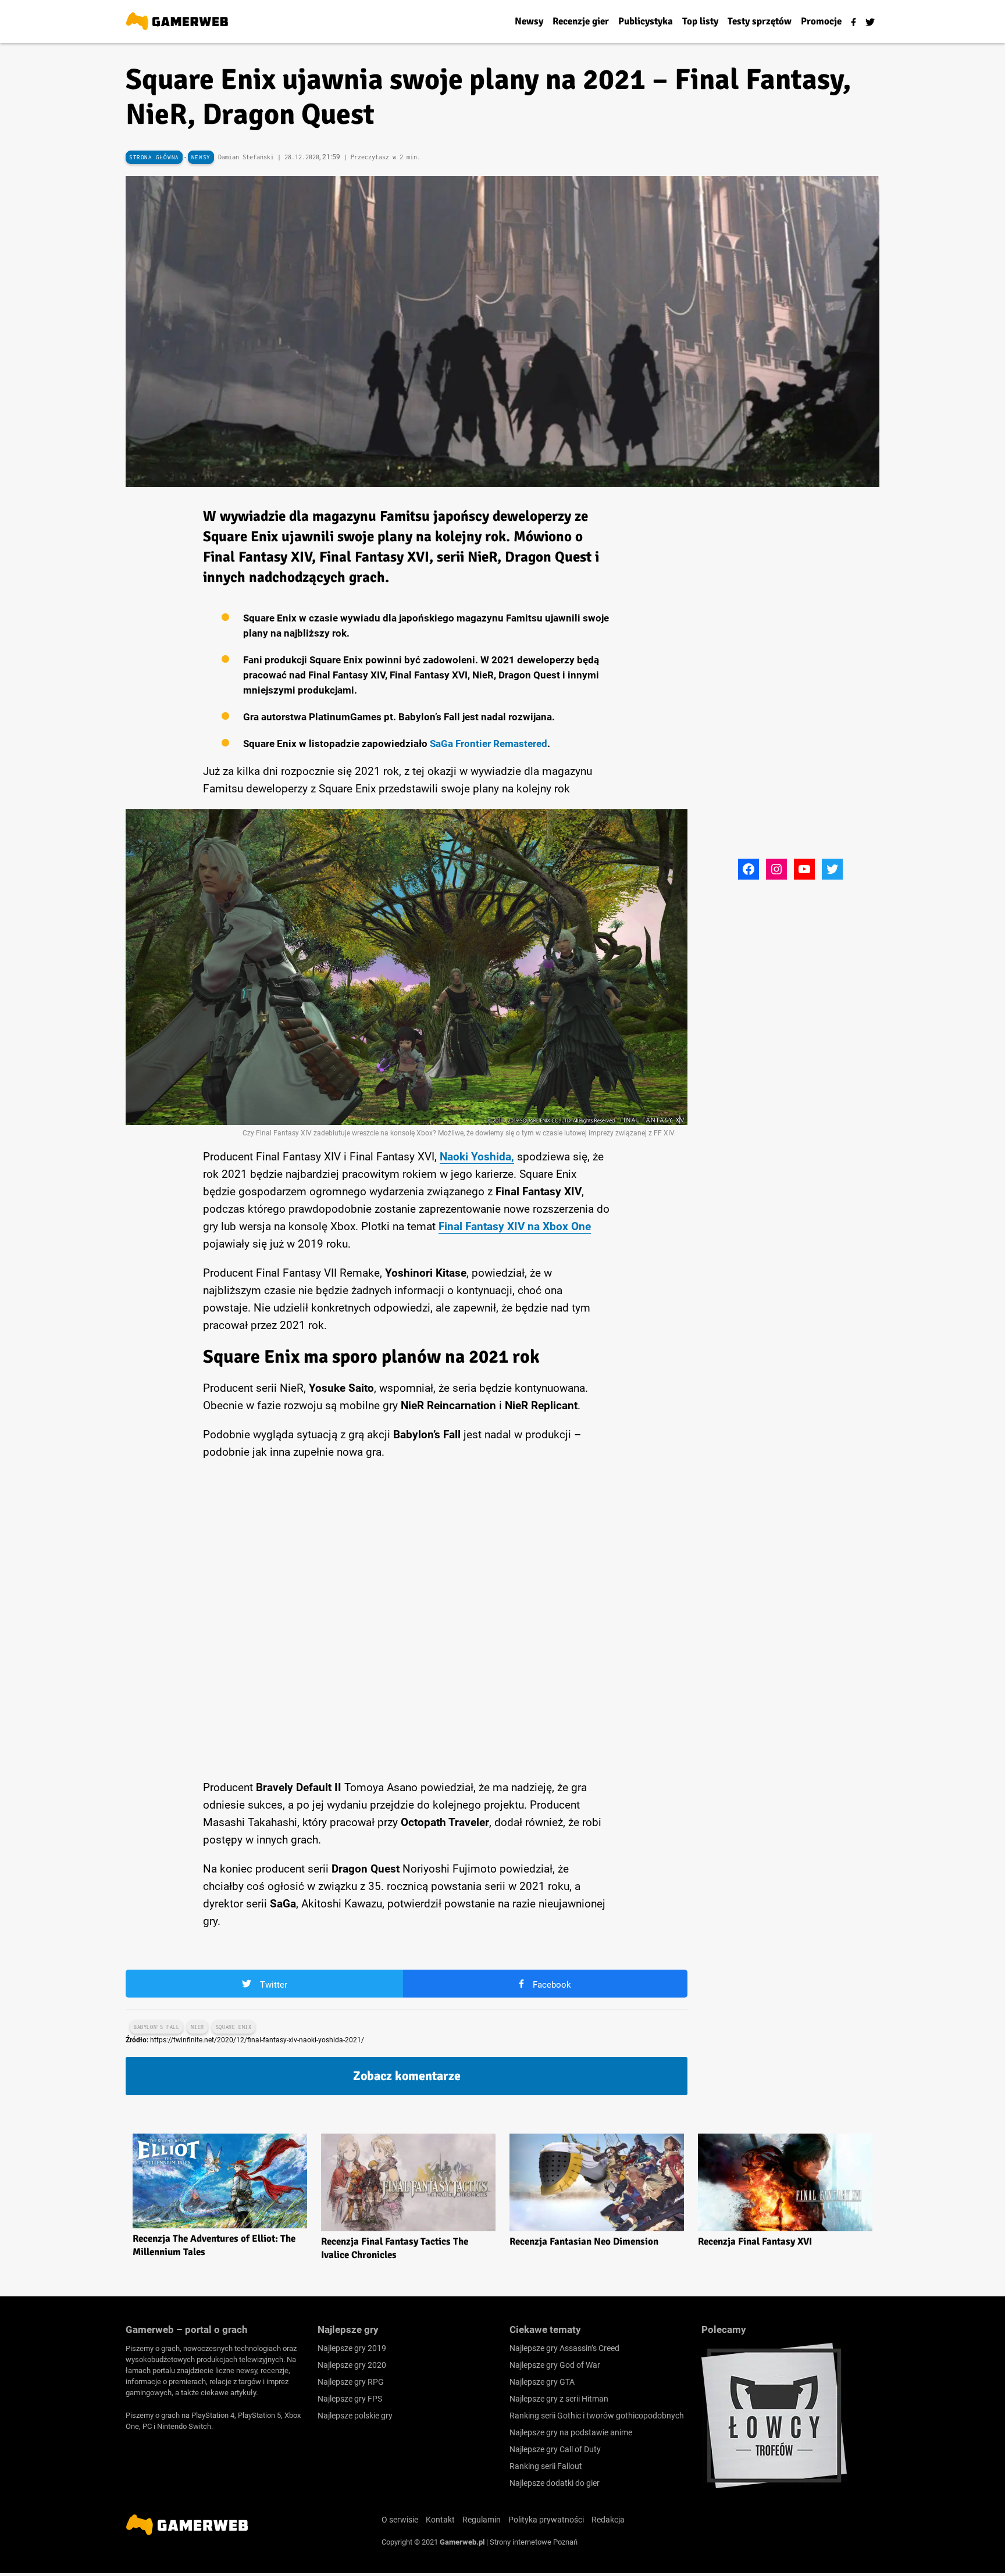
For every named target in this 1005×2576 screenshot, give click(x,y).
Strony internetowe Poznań (534, 2542)
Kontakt (440, 2520)
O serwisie (400, 2520)
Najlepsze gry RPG (351, 2382)
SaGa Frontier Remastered (489, 744)
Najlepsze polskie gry (355, 2416)
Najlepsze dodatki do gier (555, 2483)
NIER (197, 2027)
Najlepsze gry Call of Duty (555, 2449)
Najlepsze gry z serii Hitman (559, 2399)
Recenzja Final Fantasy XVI (755, 2241)
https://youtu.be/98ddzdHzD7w (201, 1478)
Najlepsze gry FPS (350, 2399)
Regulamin (482, 2520)
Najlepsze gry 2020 (352, 2365)
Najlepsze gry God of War (555, 2365)
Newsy (201, 157)
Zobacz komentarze (407, 2076)
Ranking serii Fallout (546, 2466)
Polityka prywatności (546, 2520)
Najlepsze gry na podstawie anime (571, 2432)
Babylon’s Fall (156, 2027)
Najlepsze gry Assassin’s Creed (564, 2348)
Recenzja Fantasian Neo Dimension (584, 2241)
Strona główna (154, 157)
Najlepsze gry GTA (542, 2382)
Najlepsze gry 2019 (352, 2348)
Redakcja (608, 2520)
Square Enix (234, 2027)
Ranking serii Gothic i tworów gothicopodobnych (597, 2416)
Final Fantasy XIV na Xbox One (515, 1226)
